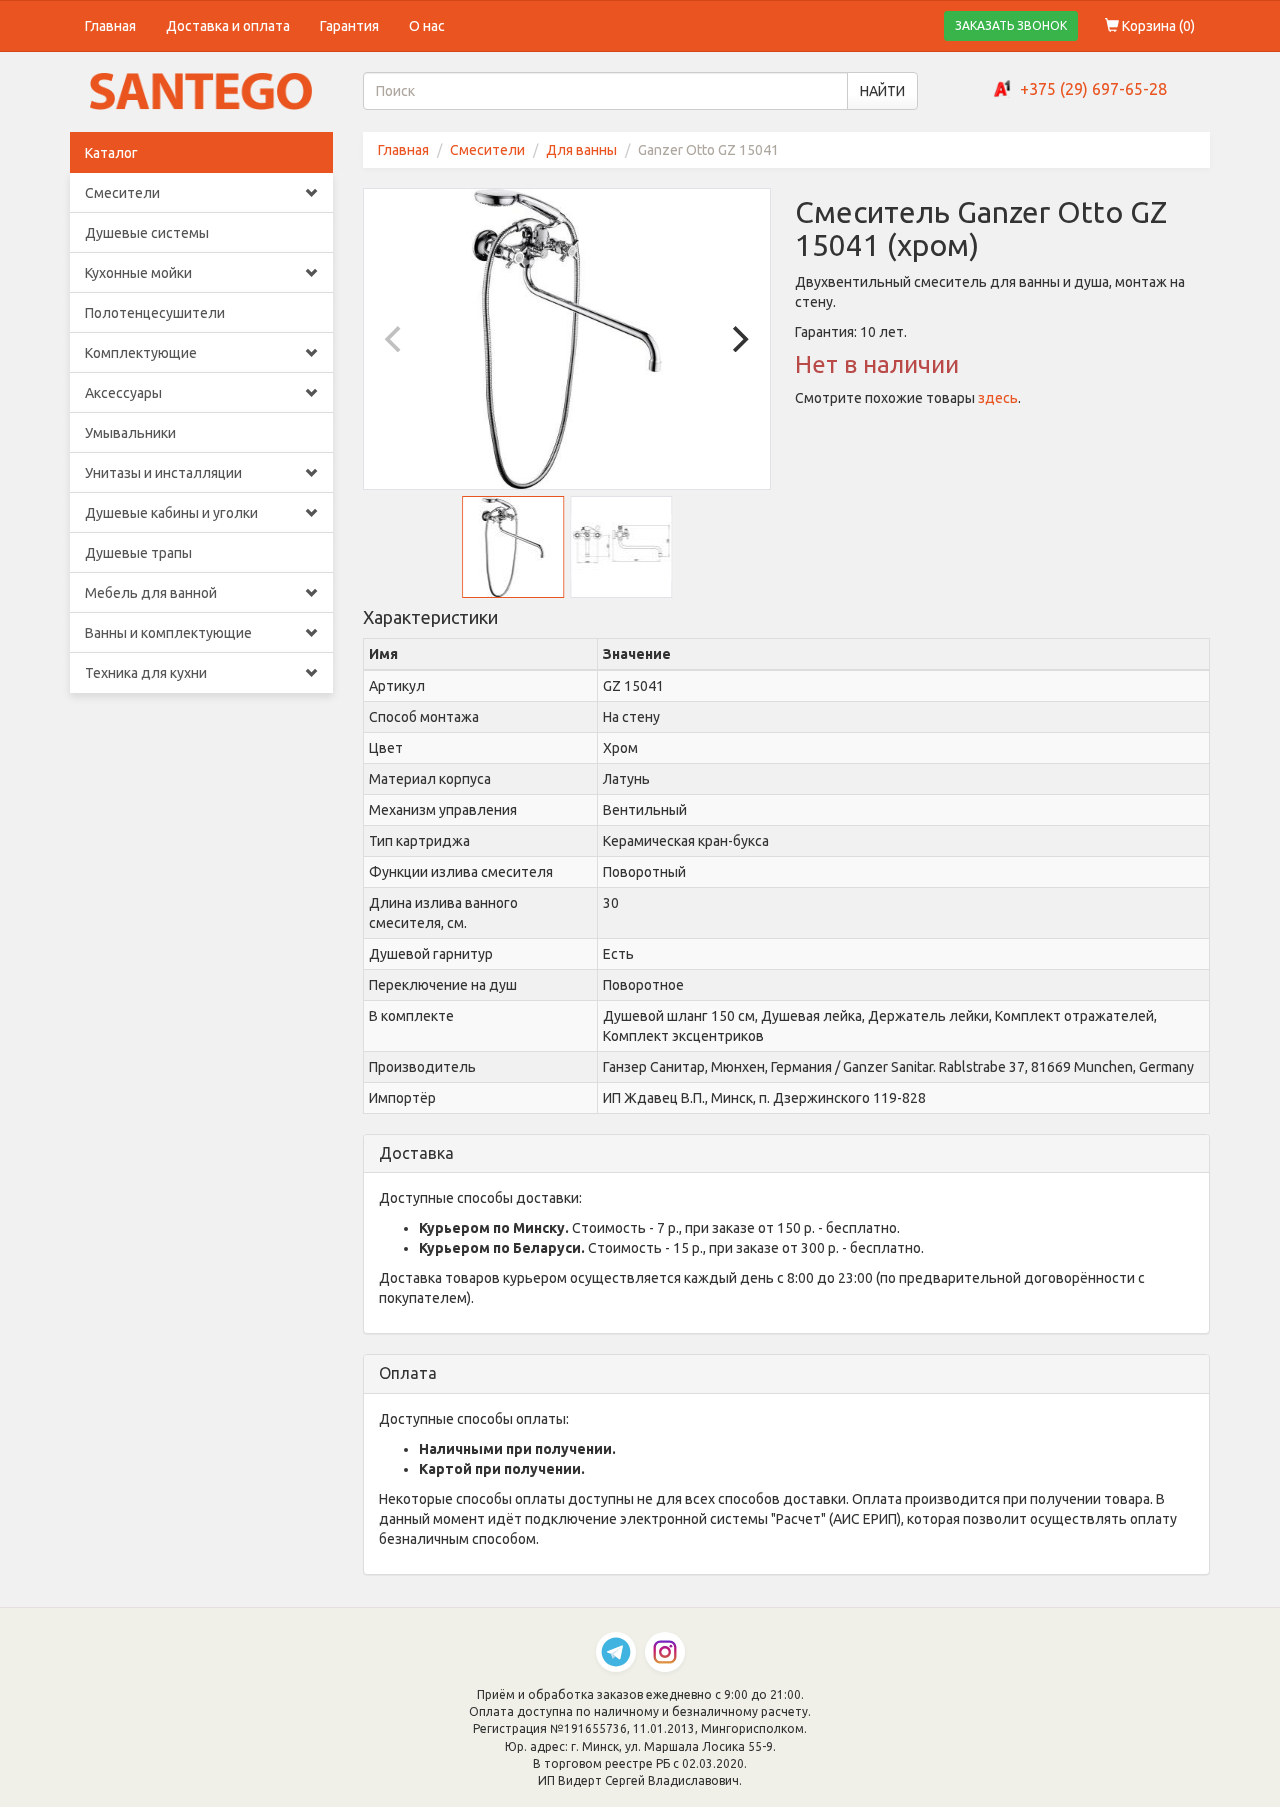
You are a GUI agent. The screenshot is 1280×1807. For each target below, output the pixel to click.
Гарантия (349, 26)
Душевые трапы (138, 553)
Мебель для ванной (151, 593)
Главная (110, 26)
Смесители (122, 193)
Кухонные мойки (138, 273)
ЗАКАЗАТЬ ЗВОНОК (1011, 25)
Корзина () (1157, 26)
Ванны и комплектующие (168, 633)
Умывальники (130, 433)
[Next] (738, 339)
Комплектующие (141, 353)
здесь (998, 398)
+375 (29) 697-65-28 (1093, 89)
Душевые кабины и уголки (171, 513)
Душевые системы (147, 233)
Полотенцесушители (155, 313)
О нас (427, 26)
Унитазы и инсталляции (163, 473)
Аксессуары (123, 393)
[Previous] (396, 339)
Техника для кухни (146, 673)
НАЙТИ (882, 91)
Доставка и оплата (228, 26)
